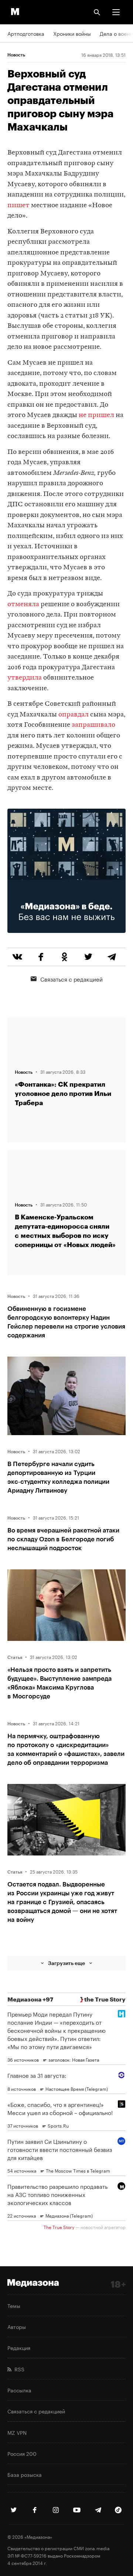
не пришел (96, 415)
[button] (116, 12)
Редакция (19, 2347)
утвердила (25, 678)
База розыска (25, 2474)
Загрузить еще (66, 1963)
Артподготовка (26, 33)
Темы (14, 2305)
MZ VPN (17, 2432)
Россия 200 (22, 2453)
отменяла (23, 605)
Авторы (17, 2326)
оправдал (74, 715)
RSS (18, 2369)
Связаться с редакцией (71, 979)
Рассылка (19, 2390)
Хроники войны (72, 33)
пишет (18, 206)
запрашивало (93, 725)
